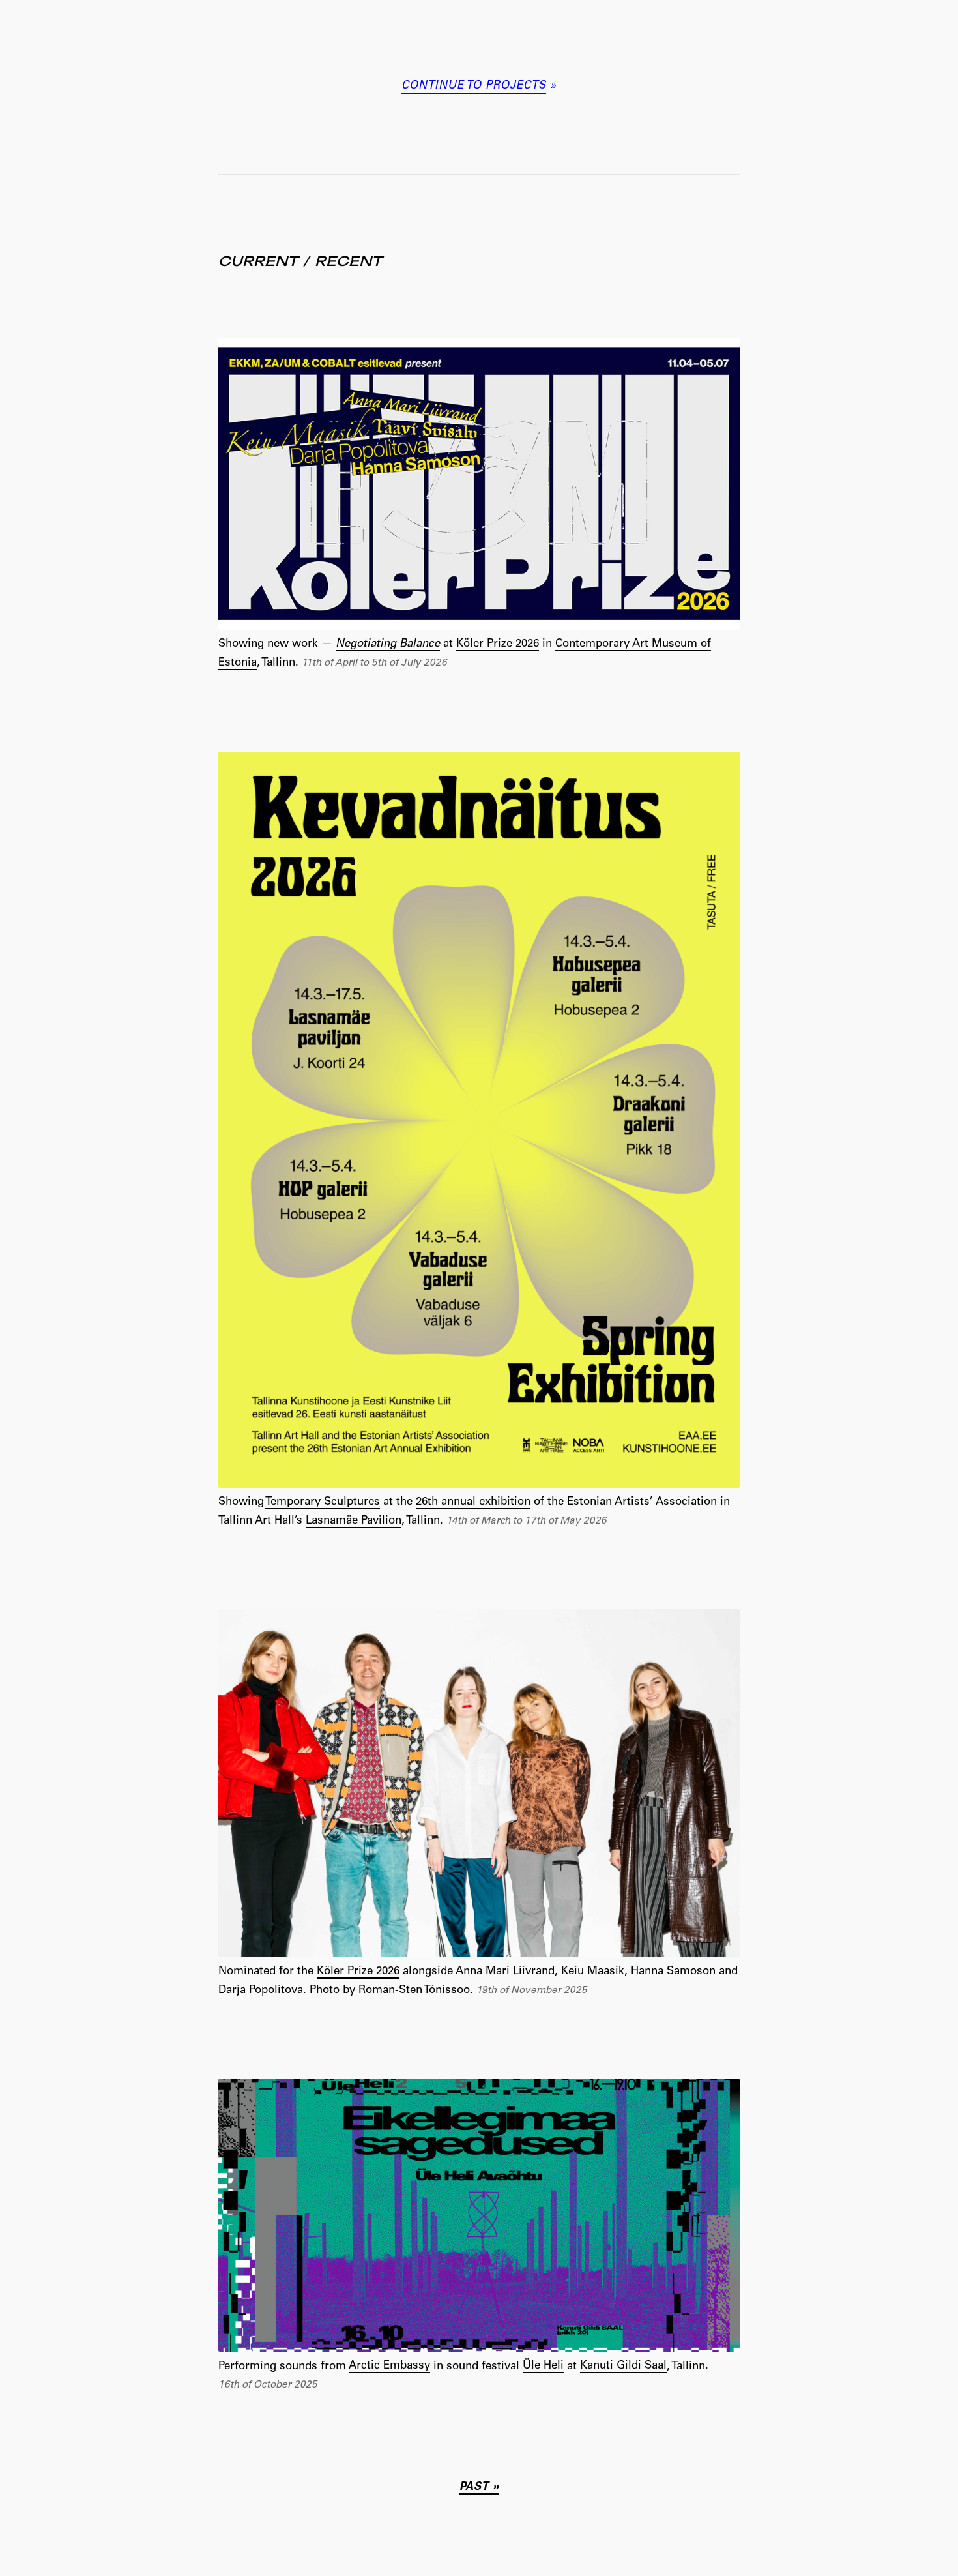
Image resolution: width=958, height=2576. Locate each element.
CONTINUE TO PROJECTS (474, 86)
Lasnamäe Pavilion (354, 1521)
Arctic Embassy (389, 2366)
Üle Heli (543, 2366)
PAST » (479, 2488)
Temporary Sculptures (323, 1503)
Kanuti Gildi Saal (623, 2366)
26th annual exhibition (473, 1503)
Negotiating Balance (388, 644)
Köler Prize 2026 (498, 644)
